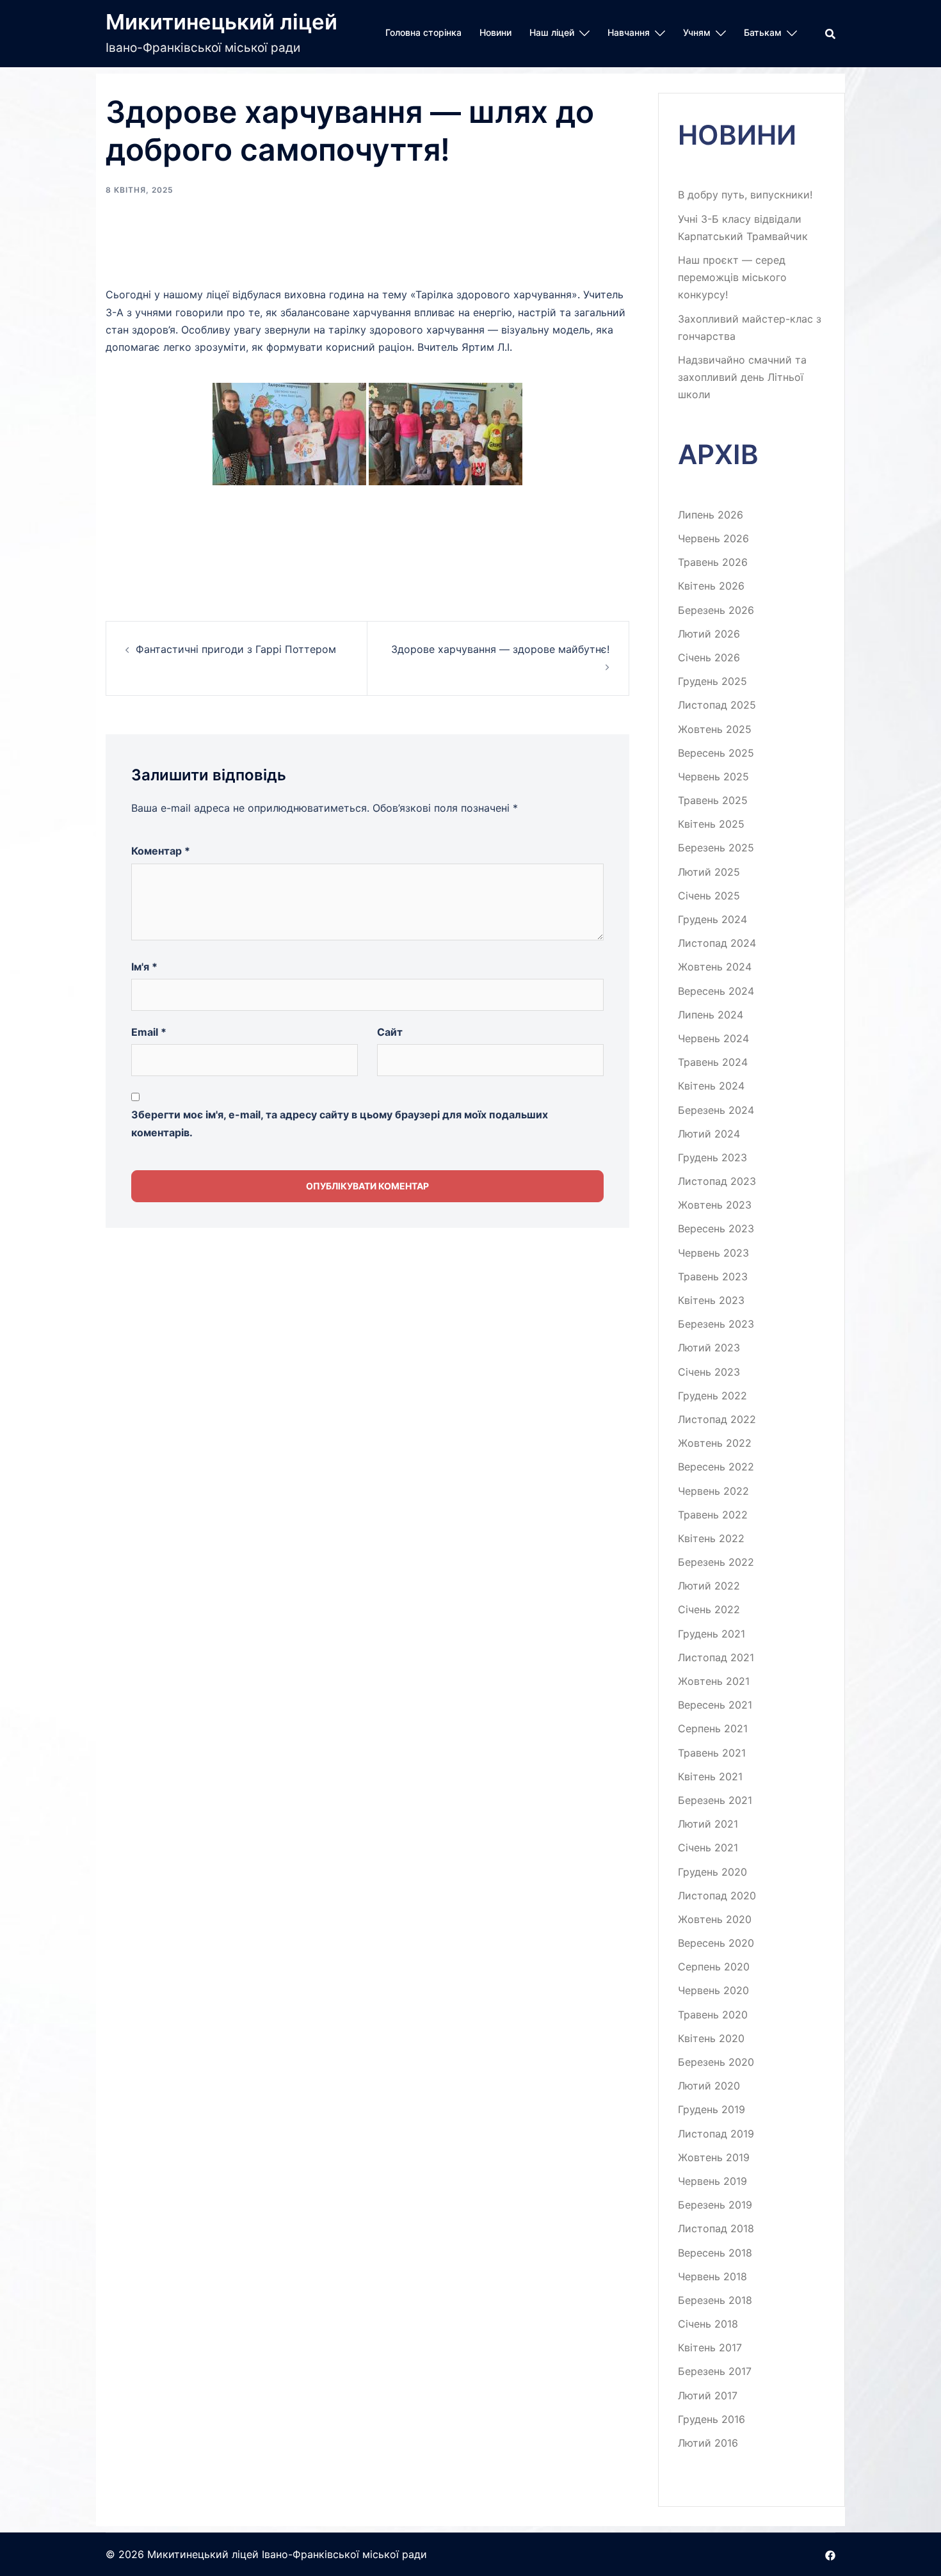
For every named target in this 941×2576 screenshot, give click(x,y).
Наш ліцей (552, 32)
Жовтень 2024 (715, 967)
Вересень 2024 (716, 991)
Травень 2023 (713, 1276)
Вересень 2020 (716, 1943)
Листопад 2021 (716, 1657)
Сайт (390, 1032)
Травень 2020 (713, 2015)
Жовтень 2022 (715, 1443)
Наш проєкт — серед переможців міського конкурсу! (732, 277)
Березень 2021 (715, 1800)
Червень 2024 (713, 1038)
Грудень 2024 (712, 919)
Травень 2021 (712, 1753)
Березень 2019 (715, 2205)
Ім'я (144, 967)
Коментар (161, 851)
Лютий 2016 (708, 2443)
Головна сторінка (423, 32)
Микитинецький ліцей (221, 22)
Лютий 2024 (709, 1134)
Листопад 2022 (717, 1419)
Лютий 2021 (708, 1824)
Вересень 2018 (715, 2253)
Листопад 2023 (717, 1181)
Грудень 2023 (712, 1157)
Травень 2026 (713, 562)
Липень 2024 (711, 1015)
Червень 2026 (713, 538)
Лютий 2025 (709, 872)
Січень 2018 (708, 2324)
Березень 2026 (716, 610)
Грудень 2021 (712, 1634)
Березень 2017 (715, 2371)
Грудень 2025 (712, 681)
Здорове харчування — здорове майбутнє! (500, 649)
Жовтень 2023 (715, 1205)
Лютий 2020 (709, 2086)
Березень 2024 (716, 1110)
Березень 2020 (716, 2062)
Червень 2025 (713, 777)
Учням (697, 32)
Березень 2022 (716, 1562)
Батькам (763, 32)
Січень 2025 (709, 896)
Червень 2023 (713, 1253)
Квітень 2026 (711, 586)
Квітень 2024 (711, 1086)
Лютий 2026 (709, 634)
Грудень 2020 (712, 1872)
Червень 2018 (712, 2276)
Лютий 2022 (709, 1586)
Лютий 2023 (709, 1348)
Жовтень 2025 (715, 729)
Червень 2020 (713, 1990)
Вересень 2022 (716, 1467)
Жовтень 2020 (715, 1919)
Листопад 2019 (716, 2134)
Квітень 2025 (711, 824)
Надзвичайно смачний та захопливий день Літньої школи (742, 377)
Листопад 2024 (717, 943)
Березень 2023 (716, 1324)
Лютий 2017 (708, 2395)
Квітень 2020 (711, 2038)
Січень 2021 (708, 1847)
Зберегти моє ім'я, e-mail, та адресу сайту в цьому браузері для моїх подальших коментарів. (340, 1123)
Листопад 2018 (716, 2228)
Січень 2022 (709, 1609)
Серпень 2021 (713, 1728)
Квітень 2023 (711, 1300)
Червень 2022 (713, 1491)
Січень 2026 (709, 657)
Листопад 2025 (717, 705)
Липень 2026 (711, 515)
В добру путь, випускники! (745, 195)
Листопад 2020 (717, 1896)
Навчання (629, 32)
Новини (495, 32)
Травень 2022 (713, 1515)
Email (149, 1032)
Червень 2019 (712, 2181)
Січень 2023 (709, 1372)
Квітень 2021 (710, 1776)
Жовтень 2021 (714, 1681)
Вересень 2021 (715, 1705)
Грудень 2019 (712, 2109)
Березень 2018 (715, 2300)
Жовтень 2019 (714, 2157)
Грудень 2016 (712, 2419)
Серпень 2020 (714, 1967)
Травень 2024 (713, 1062)
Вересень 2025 (716, 753)
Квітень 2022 (711, 1538)
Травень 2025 (713, 800)
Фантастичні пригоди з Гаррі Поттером (236, 649)
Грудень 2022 (712, 1396)
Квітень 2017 (710, 2347)
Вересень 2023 (716, 1228)
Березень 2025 (716, 848)
